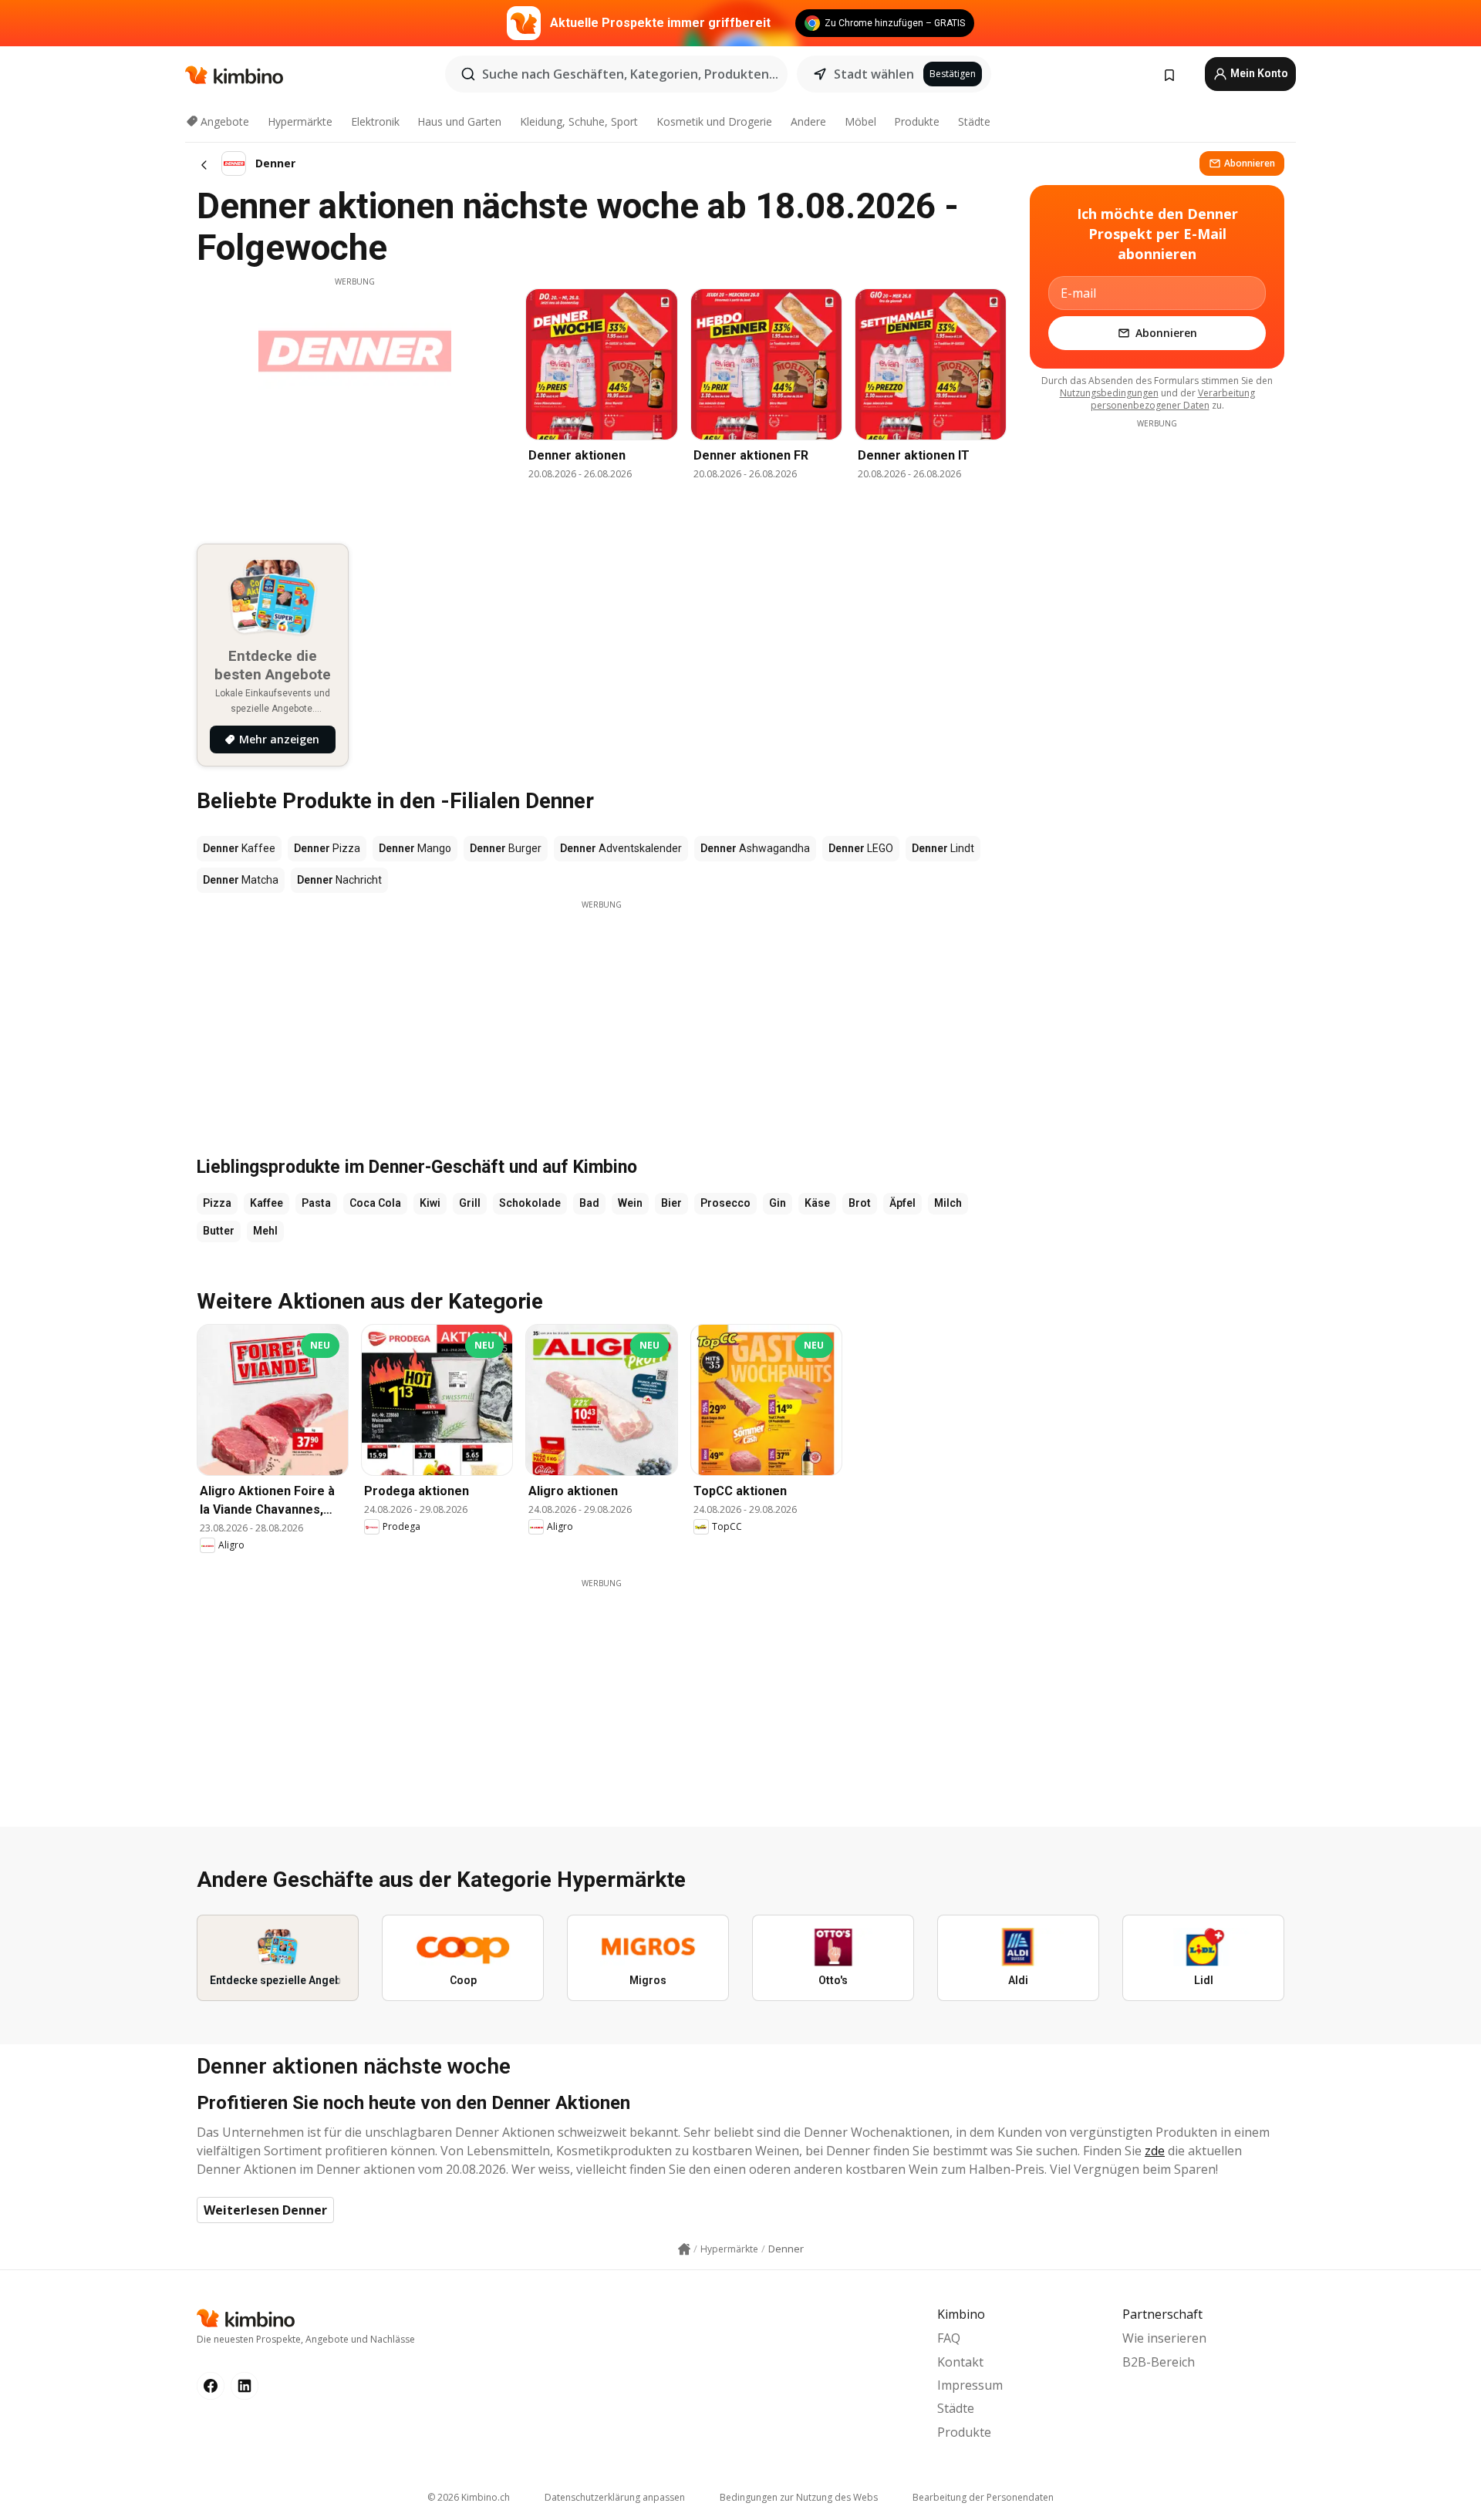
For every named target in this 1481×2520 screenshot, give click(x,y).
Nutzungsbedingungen (1109, 393)
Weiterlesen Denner (265, 2210)
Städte (974, 121)
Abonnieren (1250, 163)
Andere (808, 121)
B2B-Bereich (1159, 2362)
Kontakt (960, 2362)
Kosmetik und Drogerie (714, 121)
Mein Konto (1258, 73)
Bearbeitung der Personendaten (983, 2497)
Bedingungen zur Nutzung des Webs (799, 2497)
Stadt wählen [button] (874, 74)
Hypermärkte (300, 121)
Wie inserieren (1164, 2338)
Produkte (917, 121)
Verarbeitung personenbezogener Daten (1173, 399)
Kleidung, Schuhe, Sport (579, 121)
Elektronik (375, 121)
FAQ (949, 2338)
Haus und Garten (459, 121)
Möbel (860, 121)
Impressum (970, 2385)
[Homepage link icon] (684, 2249)
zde (1155, 2151)
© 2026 (469, 2497)
